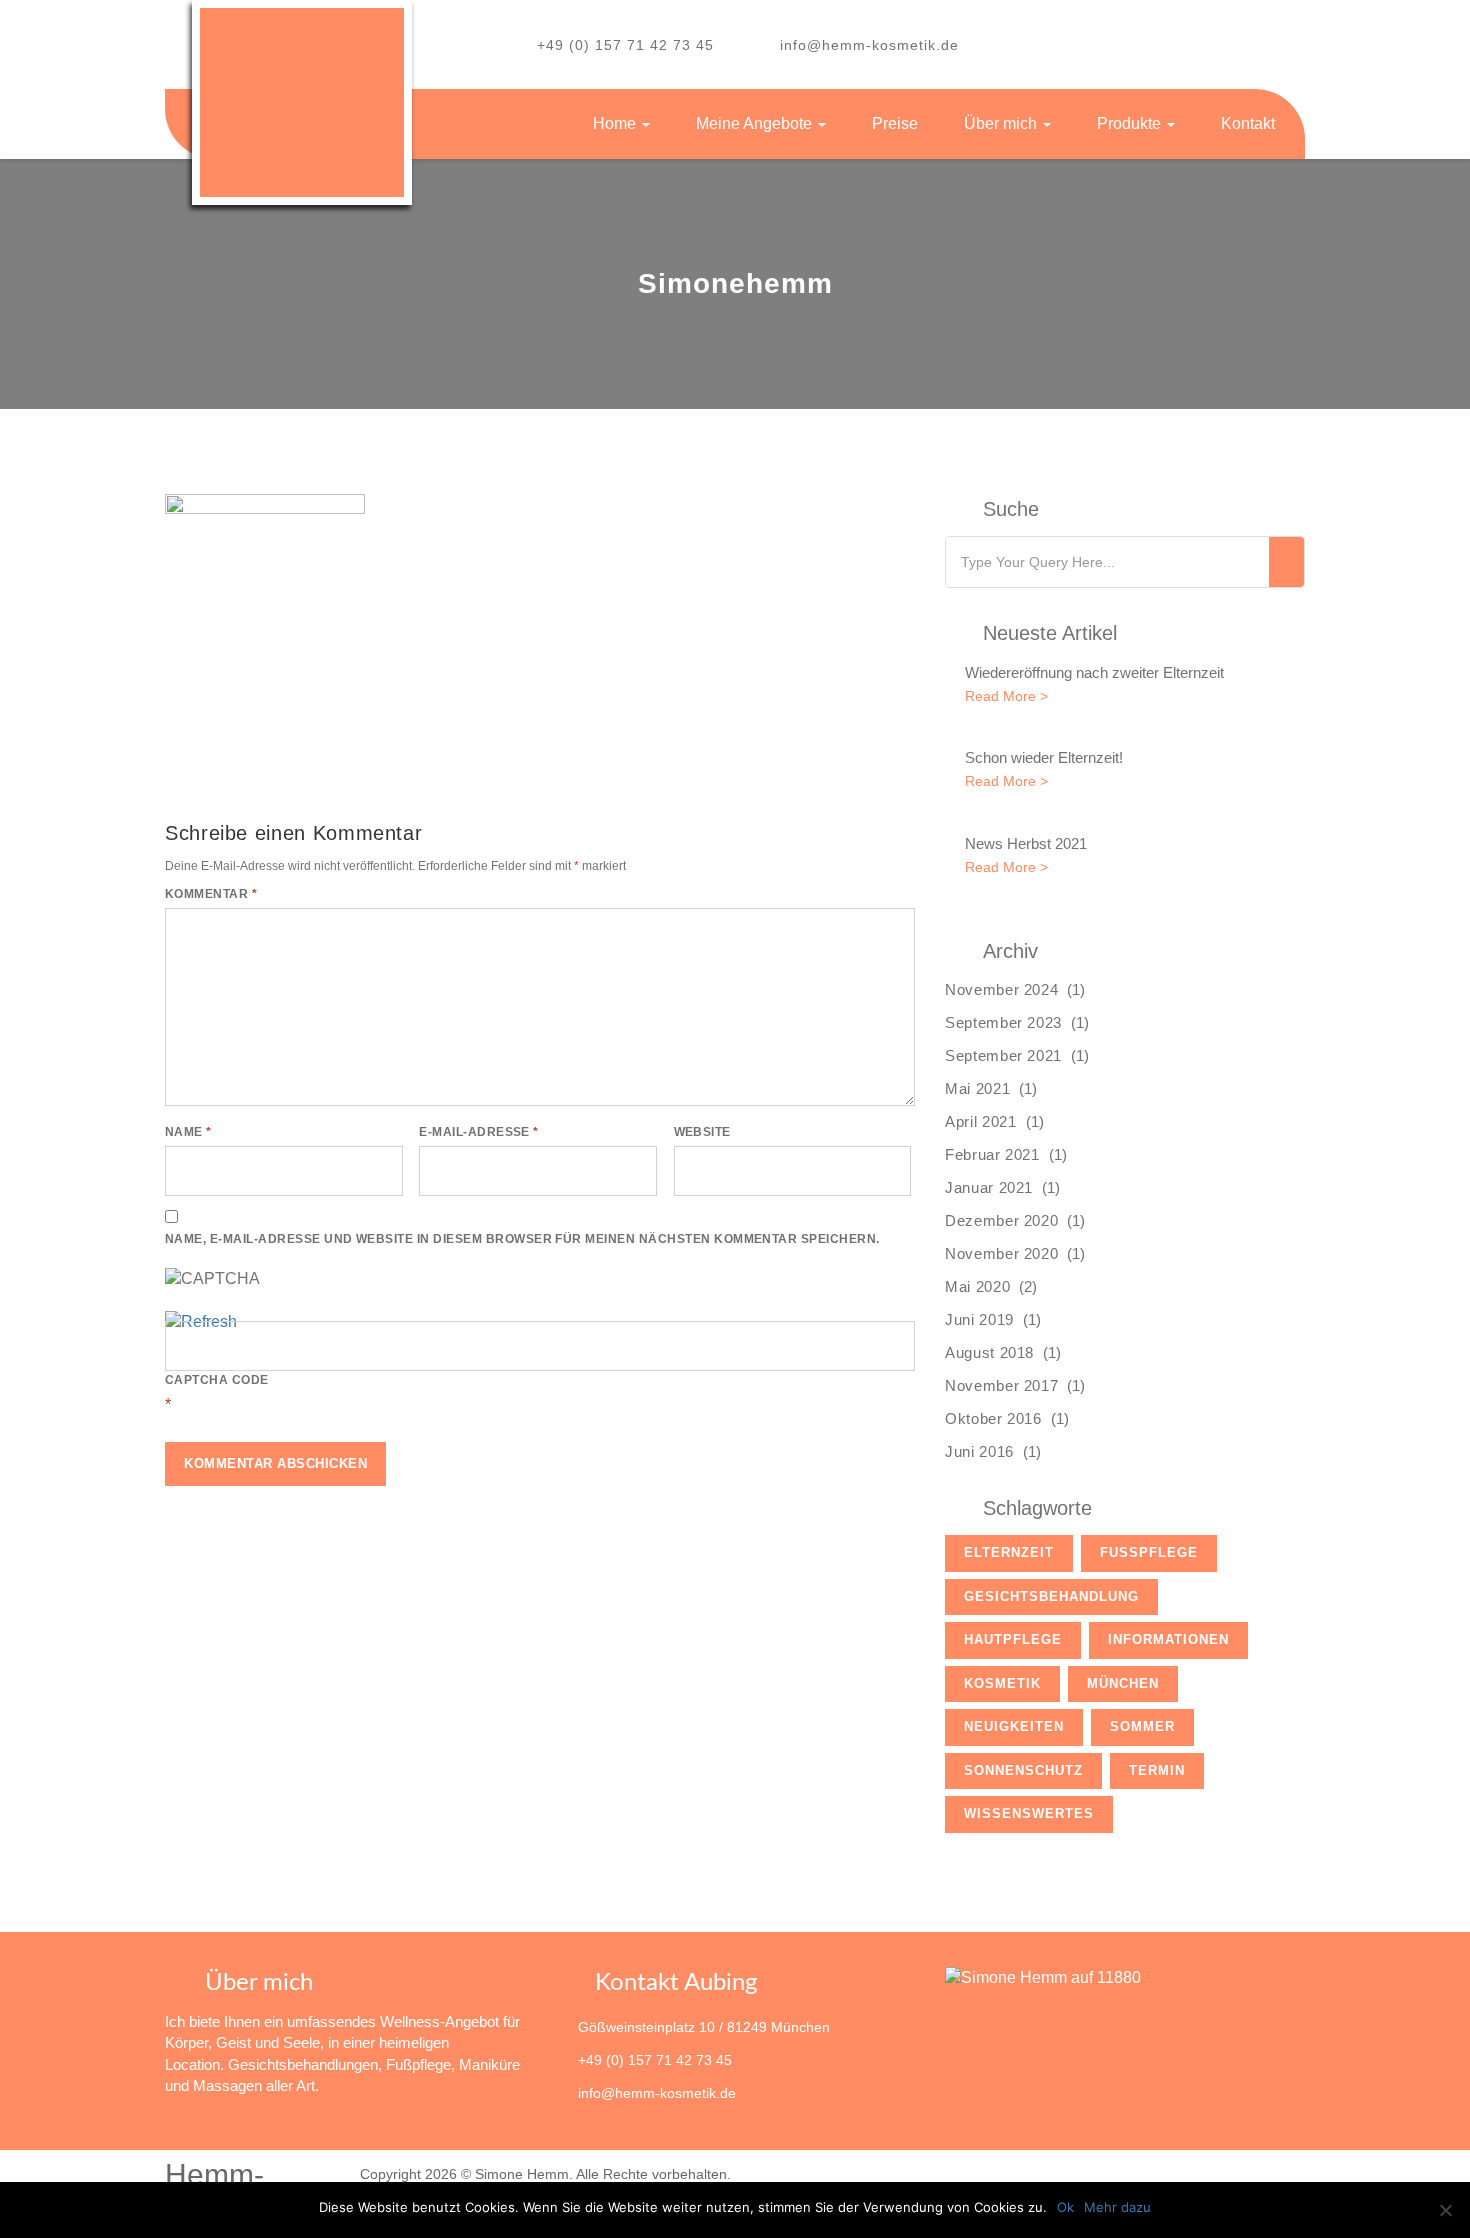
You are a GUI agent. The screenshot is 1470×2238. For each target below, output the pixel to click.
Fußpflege (1149, 1552)
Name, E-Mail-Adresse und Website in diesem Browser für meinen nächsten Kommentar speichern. (522, 1239)
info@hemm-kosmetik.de (869, 45)
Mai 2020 (977, 1286)
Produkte (1131, 123)
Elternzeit (1009, 1552)
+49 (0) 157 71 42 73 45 (625, 45)
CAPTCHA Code (217, 1380)
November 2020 (1001, 1253)
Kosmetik (1002, 1683)
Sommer (1142, 1726)
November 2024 (1001, 989)
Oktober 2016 (993, 1418)
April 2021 (981, 1121)
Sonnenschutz (1023, 1770)
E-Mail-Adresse (479, 1132)
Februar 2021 (992, 1154)
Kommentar (211, 894)
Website (702, 1132)
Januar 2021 (989, 1187)
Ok (1065, 2207)
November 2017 (1001, 1385)
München (1123, 1683)
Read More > (1006, 696)
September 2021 (1003, 1055)
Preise (895, 123)
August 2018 (989, 1352)
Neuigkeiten (1014, 1726)
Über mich (1002, 123)
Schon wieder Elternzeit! (1044, 757)
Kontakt (1248, 123)
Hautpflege (1013, 1639)
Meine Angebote (756, 123)
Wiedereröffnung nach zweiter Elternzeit (1094, 672)
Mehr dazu (1117, 2207)
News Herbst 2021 (1026, 843)
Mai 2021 (977, 1088)
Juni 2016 (979, 1451)
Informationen (1168, 1639)
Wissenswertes (1029, 1813)
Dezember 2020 (1001, 1220)
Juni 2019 (979, 1319)
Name (188, 1132)
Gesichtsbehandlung (1051, 1596)
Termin (1157, 1770)
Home (616, 123)
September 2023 (1003, 1022)
